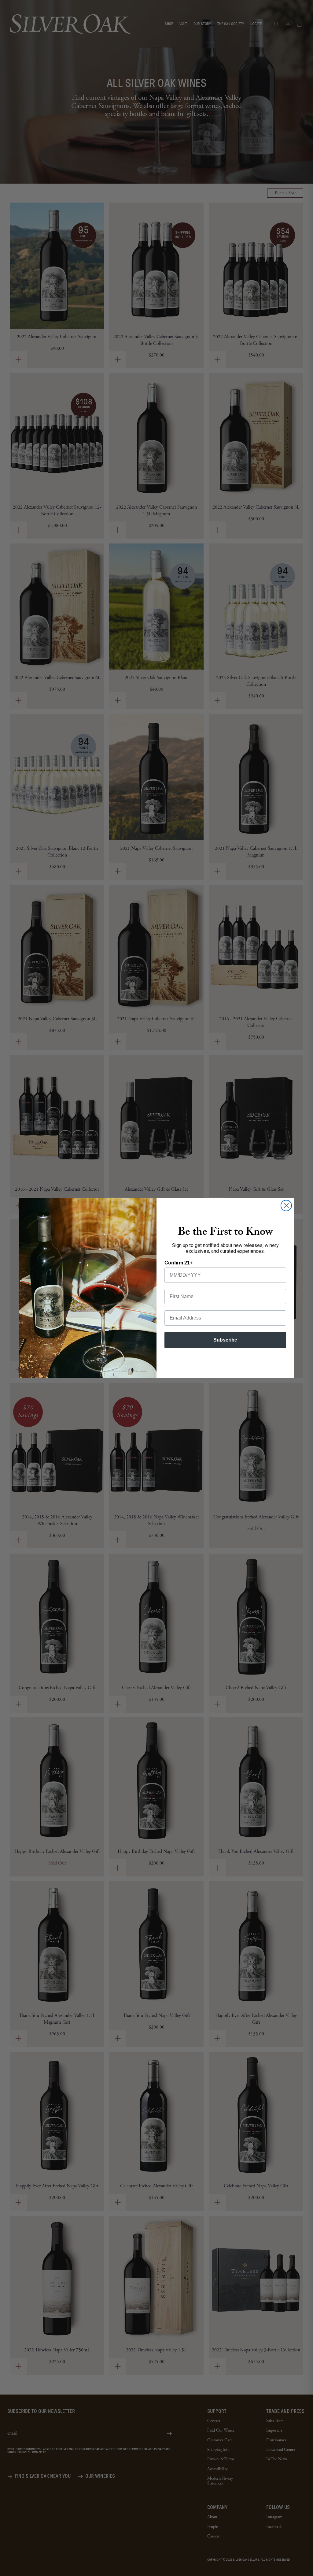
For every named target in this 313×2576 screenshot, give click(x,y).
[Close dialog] (286, 1206)
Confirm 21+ (179, 1263)
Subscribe (225, 1340)
